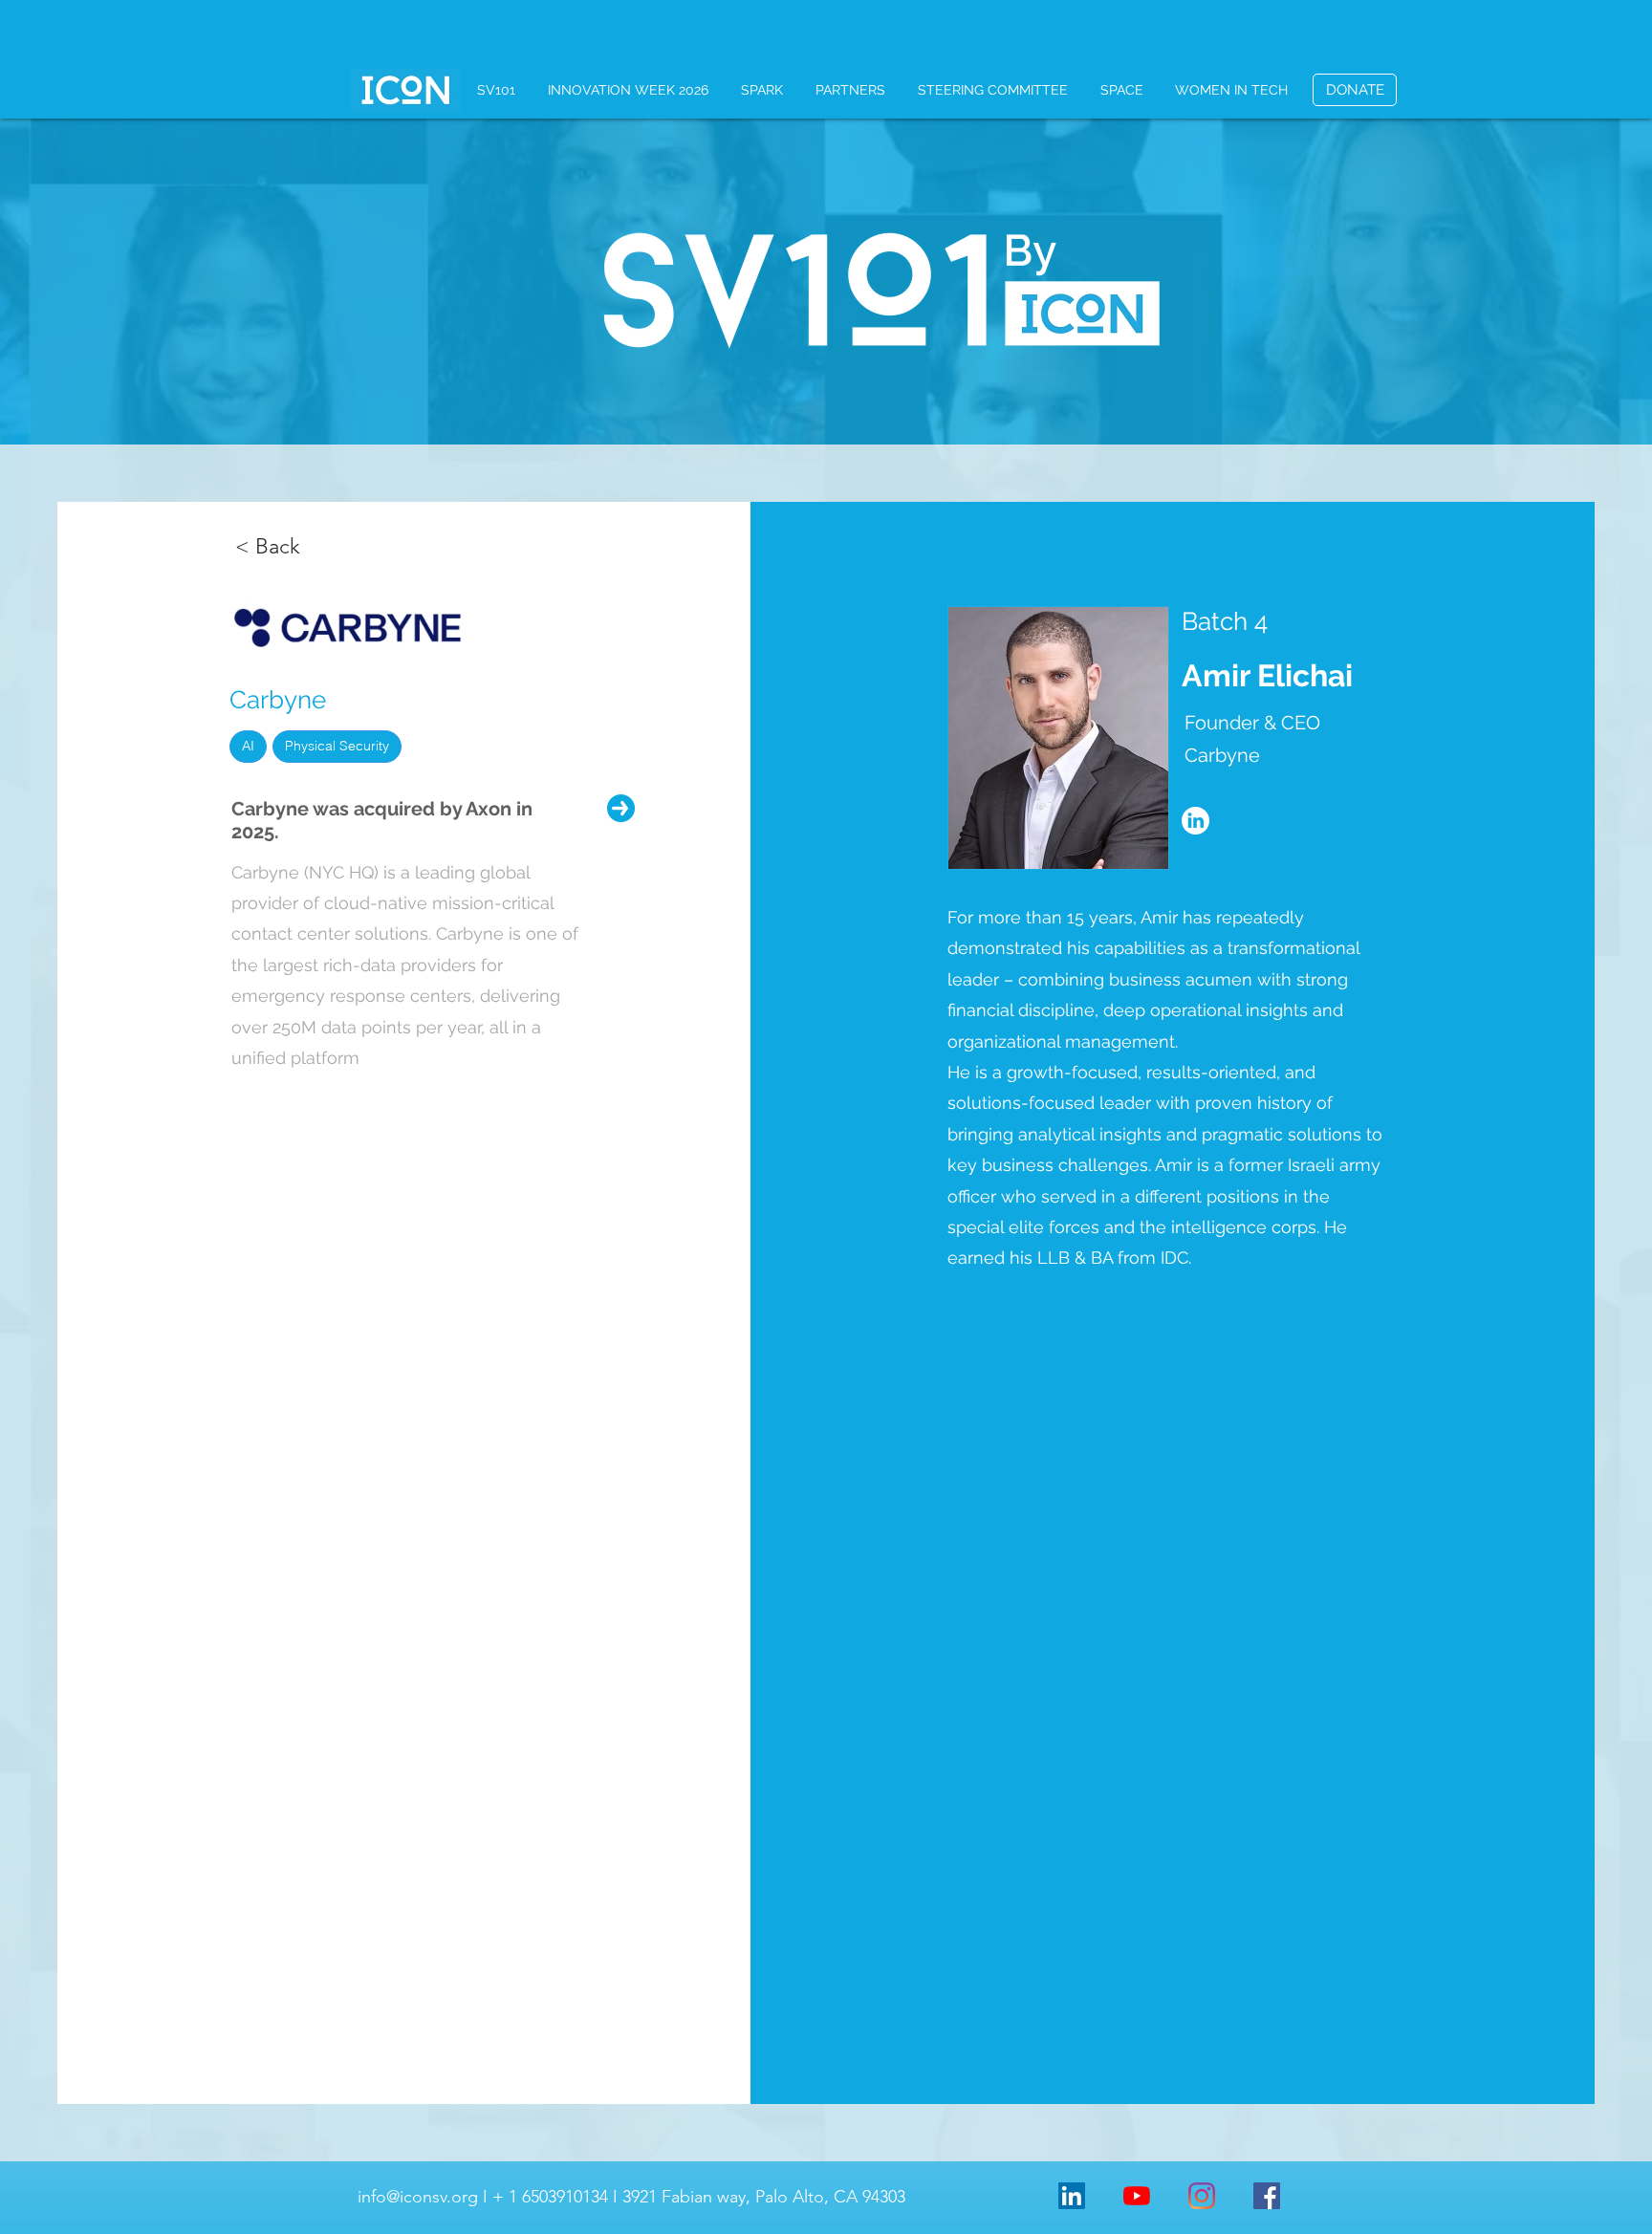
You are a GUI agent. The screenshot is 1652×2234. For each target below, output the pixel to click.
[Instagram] (1202, 2196)
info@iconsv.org (418, 2197)
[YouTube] (1137, 2196)
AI (248, 746)
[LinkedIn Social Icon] (1072, 2196)
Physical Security (337, 746)
